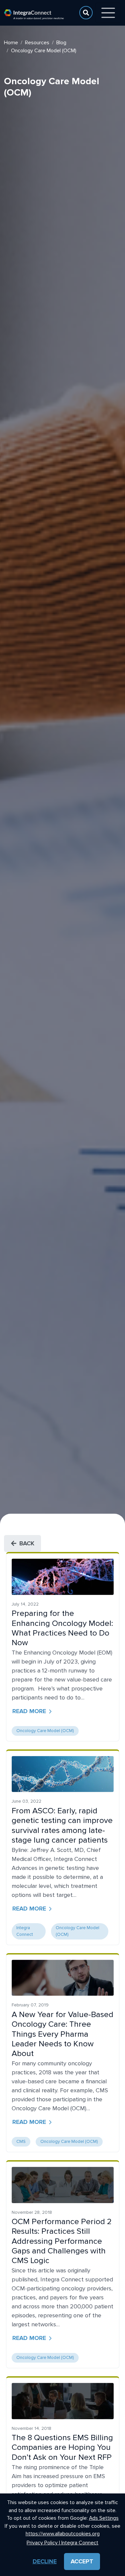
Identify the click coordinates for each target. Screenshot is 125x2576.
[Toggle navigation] (108, 13)
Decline (45, 2561)
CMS (21, 2142)
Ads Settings (104, 2518)
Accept (82, 2561)
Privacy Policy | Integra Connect (62, 2543)
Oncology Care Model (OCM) (45, 1731)
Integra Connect (25, 1931)
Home (11, 43)
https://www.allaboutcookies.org (63, 2534)
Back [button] (27, 1543)
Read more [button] (29, 1711)
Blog (61, 43)
